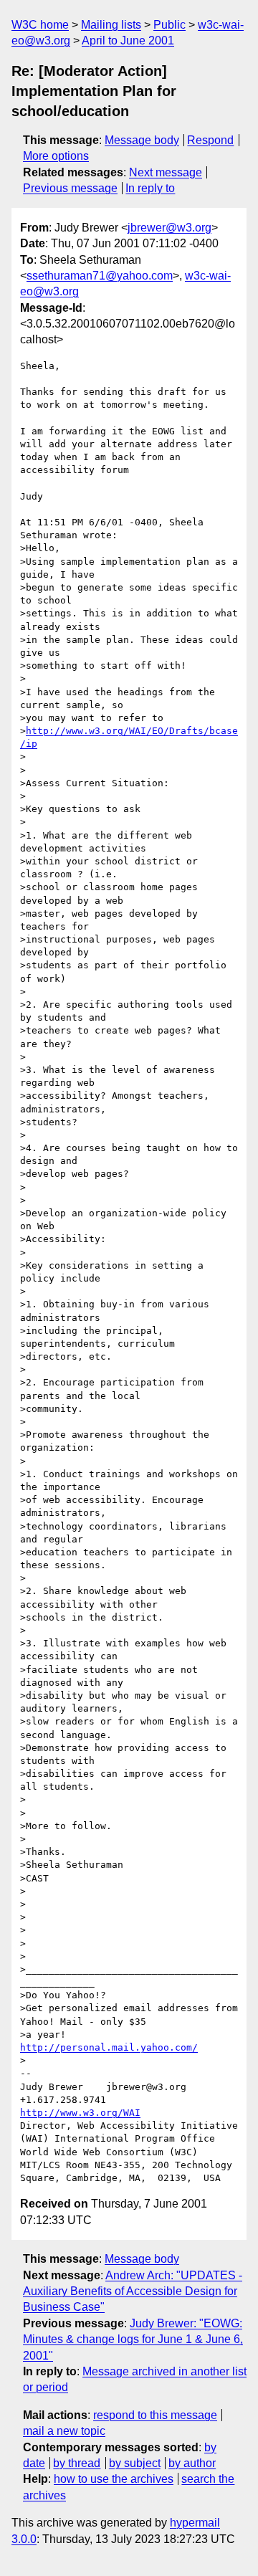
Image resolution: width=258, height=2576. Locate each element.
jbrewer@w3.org (169, 228)
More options (56, 156)
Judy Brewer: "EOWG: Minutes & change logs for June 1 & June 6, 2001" (133, 2339)
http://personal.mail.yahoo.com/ (109, 2047)
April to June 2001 (128, 40)
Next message (166, 172)
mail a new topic (64, 2431)
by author (192, 2463)
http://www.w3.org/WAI (80, 2113)
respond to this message (155, 2415)
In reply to (150, 188)
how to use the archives (114, 2479)
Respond (210, 140)
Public (169, 25)
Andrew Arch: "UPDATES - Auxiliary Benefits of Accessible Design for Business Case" (133, 2291)
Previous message (70, 188)
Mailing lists (111, 25)
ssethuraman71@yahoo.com (100, 276)
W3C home (40, 25)
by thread (77, 2463)
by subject (135, 2463)
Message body (142, 140)
